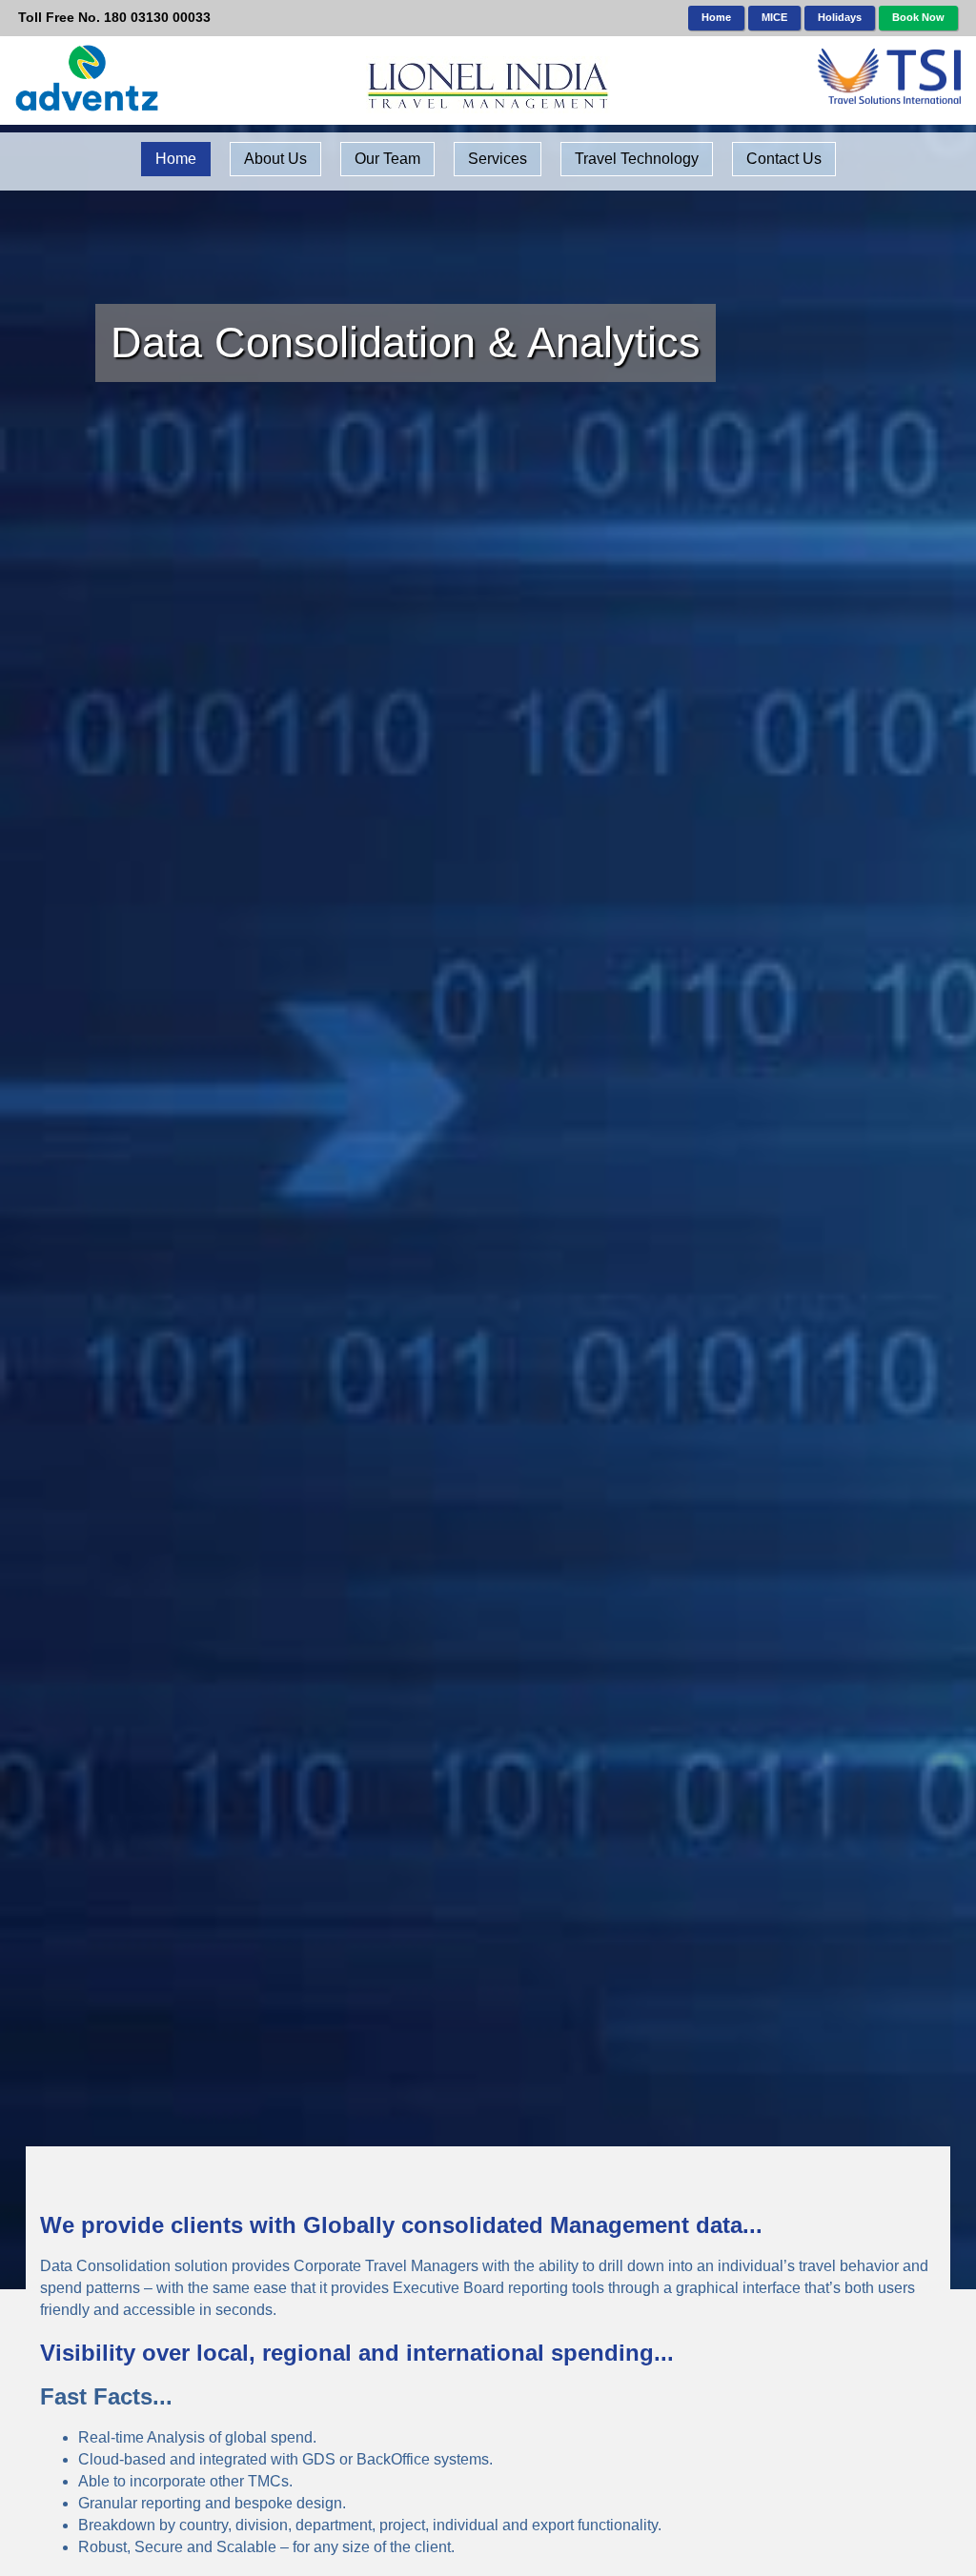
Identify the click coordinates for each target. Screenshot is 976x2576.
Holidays (840, 17)
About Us (275, 159)
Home (716, 17)
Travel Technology (637, 159)
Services (498, 159)
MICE (774, 17)
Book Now (918, 17)
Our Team (387, 159)
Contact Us (784, 159)
